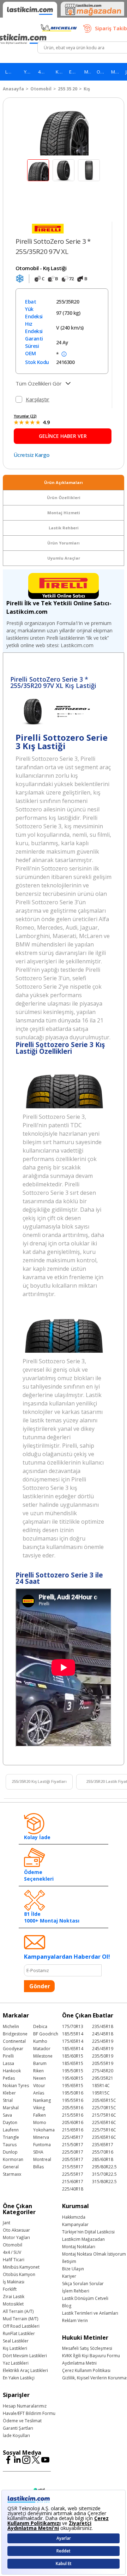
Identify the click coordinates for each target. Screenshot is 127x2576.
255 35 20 (68, 89)
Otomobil (41, 89)
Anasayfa (13, 89)
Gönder (40, 1986)
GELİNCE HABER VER (63, 436)
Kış (87, 89)
